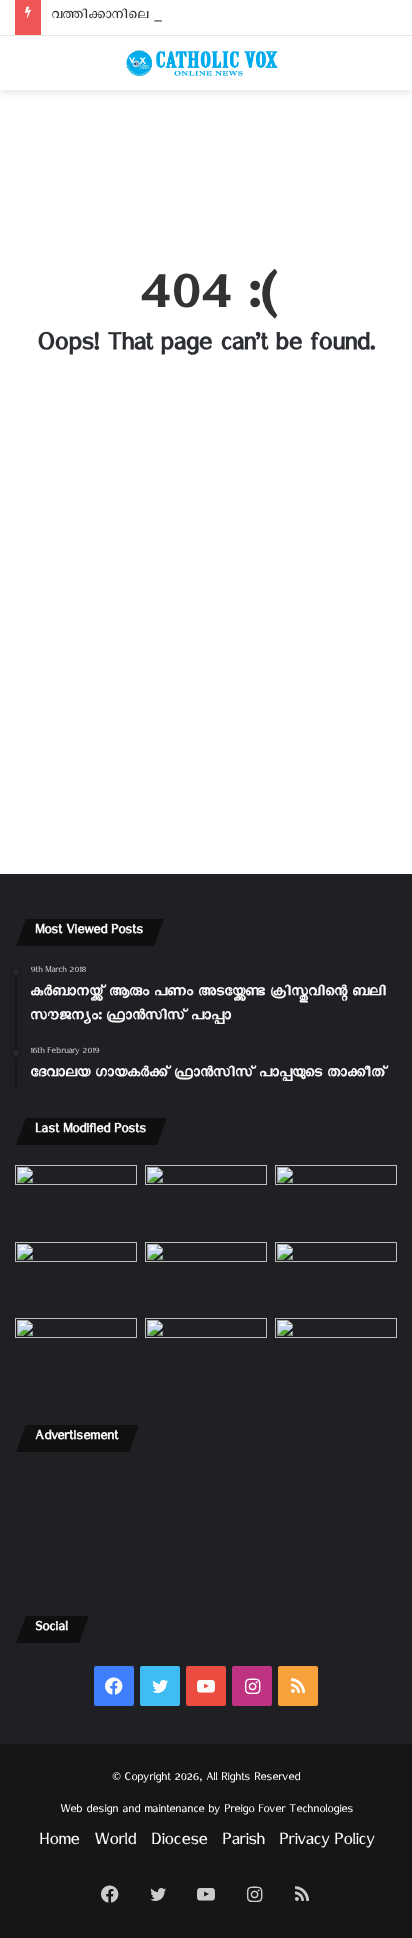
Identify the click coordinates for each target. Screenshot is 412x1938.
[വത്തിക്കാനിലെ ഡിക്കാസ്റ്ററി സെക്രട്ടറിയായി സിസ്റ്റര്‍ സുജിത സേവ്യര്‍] (206, 1352)
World (115, 1843)
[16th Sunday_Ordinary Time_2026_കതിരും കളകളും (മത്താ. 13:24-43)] (76, 1276)
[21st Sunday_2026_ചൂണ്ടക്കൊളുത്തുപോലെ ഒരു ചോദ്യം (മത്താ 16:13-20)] (76, 1199)
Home (59, 1843)
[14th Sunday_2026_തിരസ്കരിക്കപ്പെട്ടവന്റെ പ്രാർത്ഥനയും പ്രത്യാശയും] (76, 1352)
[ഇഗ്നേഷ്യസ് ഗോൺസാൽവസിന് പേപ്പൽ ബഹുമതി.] (206, 1199)
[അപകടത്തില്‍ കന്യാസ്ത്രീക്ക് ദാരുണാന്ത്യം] (336, 1352)
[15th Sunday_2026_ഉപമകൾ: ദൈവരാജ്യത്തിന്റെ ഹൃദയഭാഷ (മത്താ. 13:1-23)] (206, 1276)
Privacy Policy (326, 1843)
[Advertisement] (206, 167)
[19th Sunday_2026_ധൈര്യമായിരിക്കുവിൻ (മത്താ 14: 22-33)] (336, 1199)
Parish (243, 1843)
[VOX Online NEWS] (206, 63)
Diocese (179, 1843)
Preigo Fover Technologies (288, 1811)
